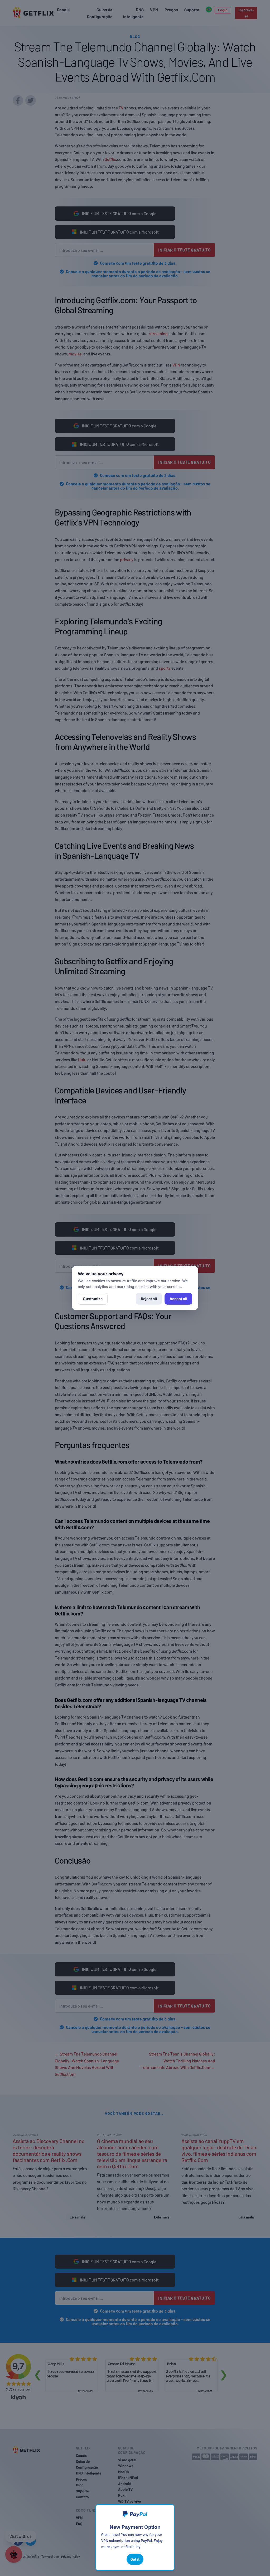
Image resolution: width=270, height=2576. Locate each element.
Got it (135, 2559)
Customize (93, 1299)
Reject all (149, 1299)
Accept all (178, 1299)
